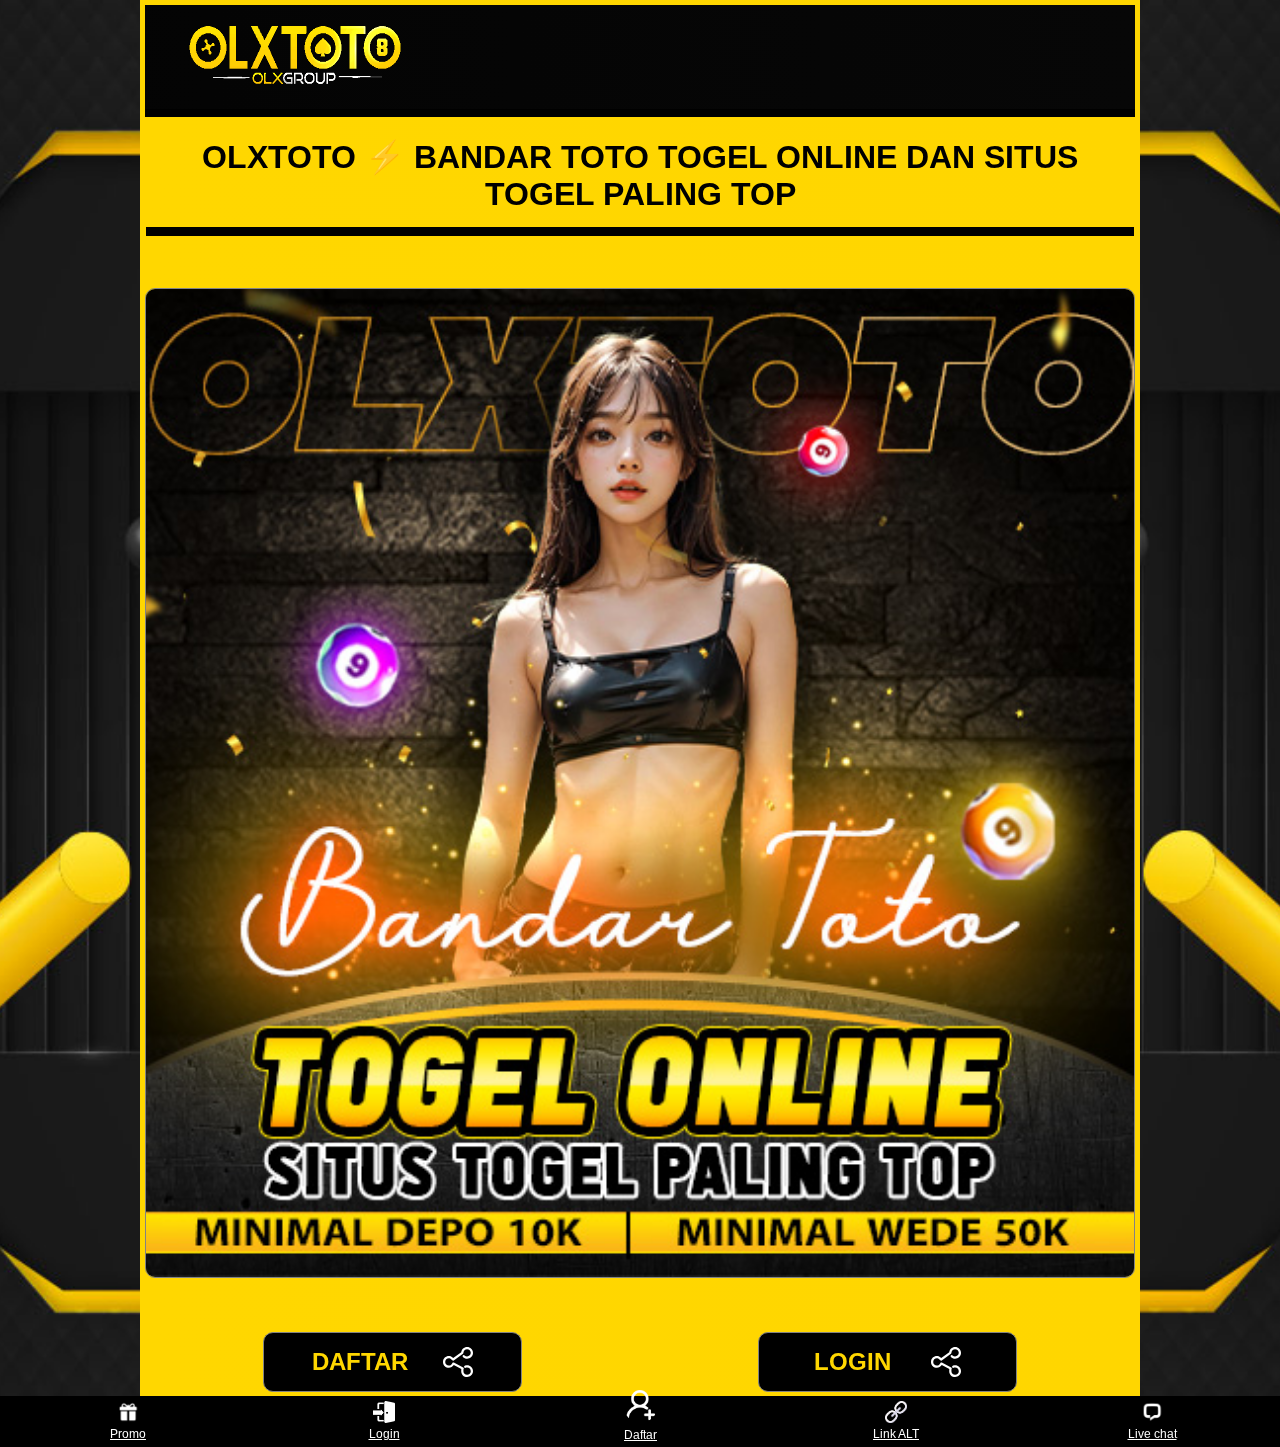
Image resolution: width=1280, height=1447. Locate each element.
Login (384, 1434)
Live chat (1152, 1434)
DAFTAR (360, 1361)
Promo (128, 1434)
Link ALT (896, 1434)
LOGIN (852, 1361)
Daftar (640, 1434)
